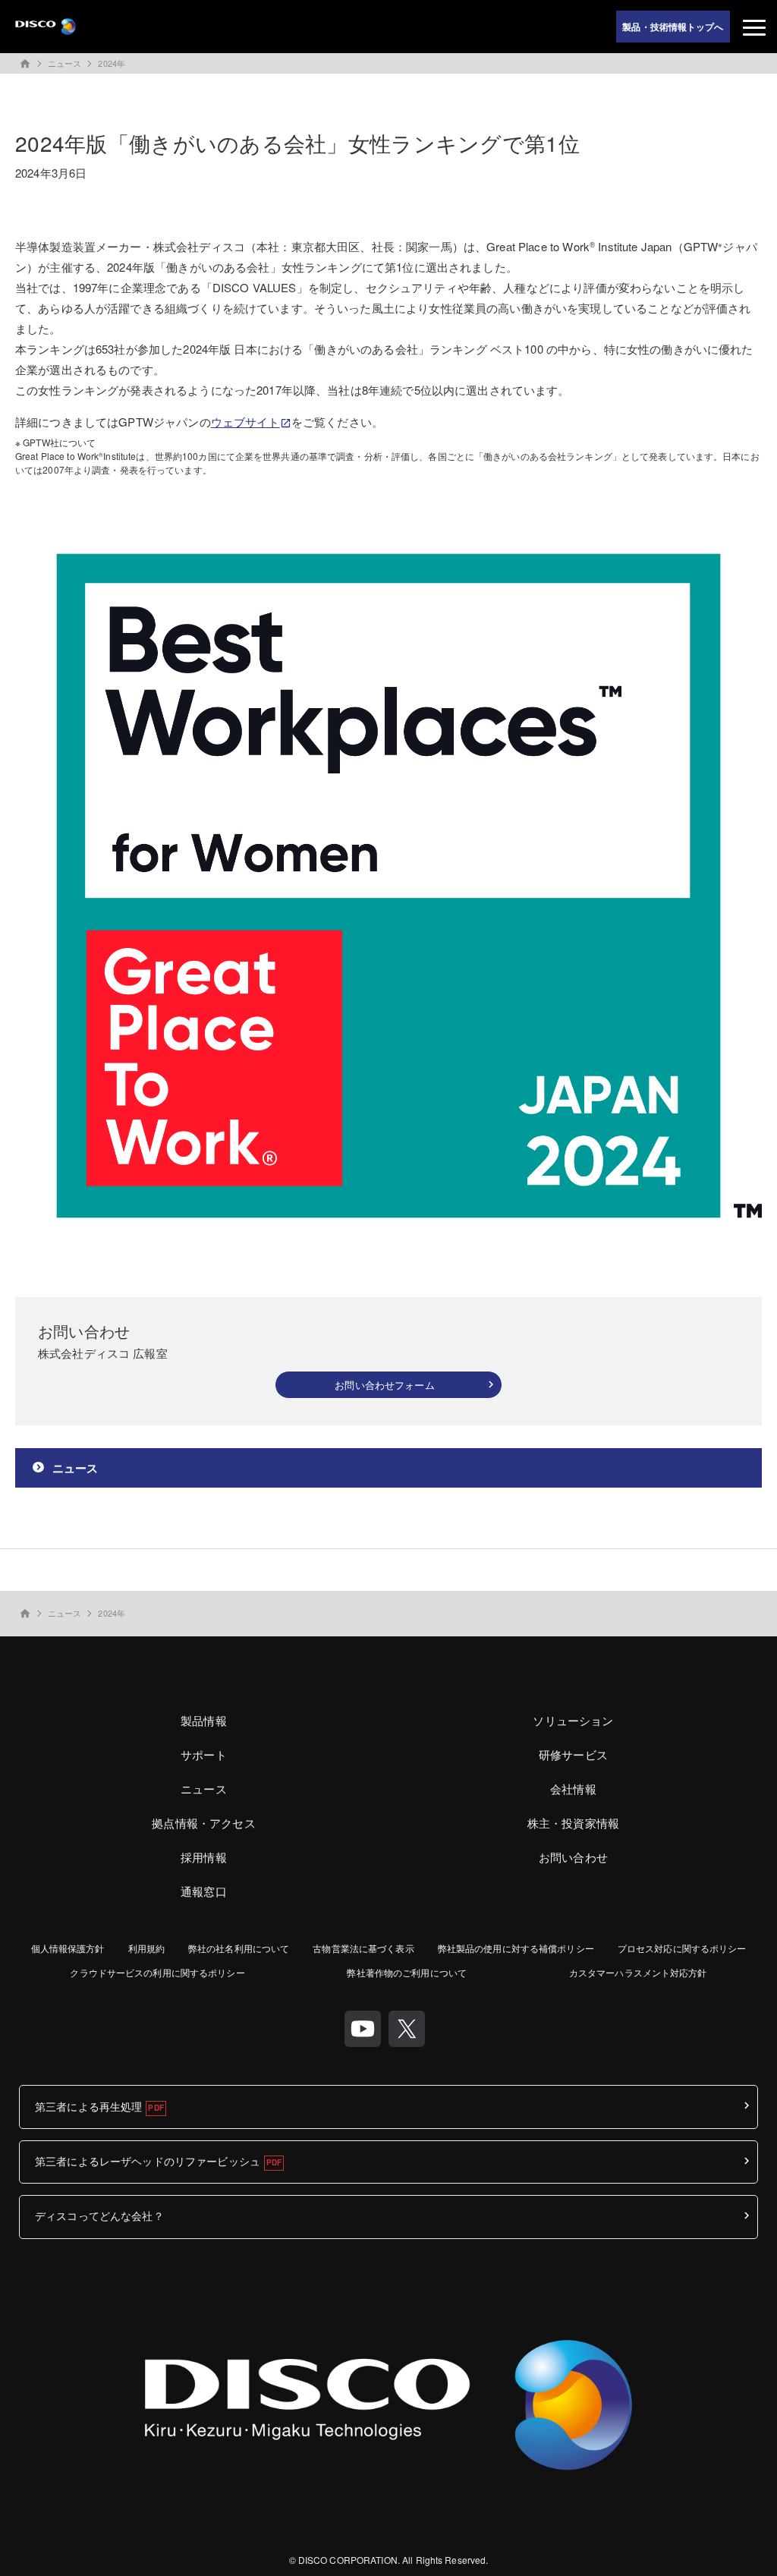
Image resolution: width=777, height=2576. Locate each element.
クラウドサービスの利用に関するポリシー (157, 1972)
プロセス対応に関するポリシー (682, 1948)
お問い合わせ (573, 1857)
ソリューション (573, 1720)
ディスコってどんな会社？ (99, 2215)
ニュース (64, 63)
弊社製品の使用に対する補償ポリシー (516, 1948)
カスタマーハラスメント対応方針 (638, 1972)
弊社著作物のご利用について (407, 1972)
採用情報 (204, 1857)
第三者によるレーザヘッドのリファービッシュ (148, 2161)
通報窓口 (204, 1891)
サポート (204, 1754)
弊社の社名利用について (239, 1948)
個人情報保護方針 (68, 1948)
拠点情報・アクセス (203, 1823)
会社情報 (573, 1789)
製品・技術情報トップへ (673, 27)
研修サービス (573, 1754)
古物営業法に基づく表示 (363, 1948)
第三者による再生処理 (88, 2106)
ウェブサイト (245, 422)
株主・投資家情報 (573, 1823)
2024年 (112, 63)
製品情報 (204, 1720)
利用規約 (146, 1948)
